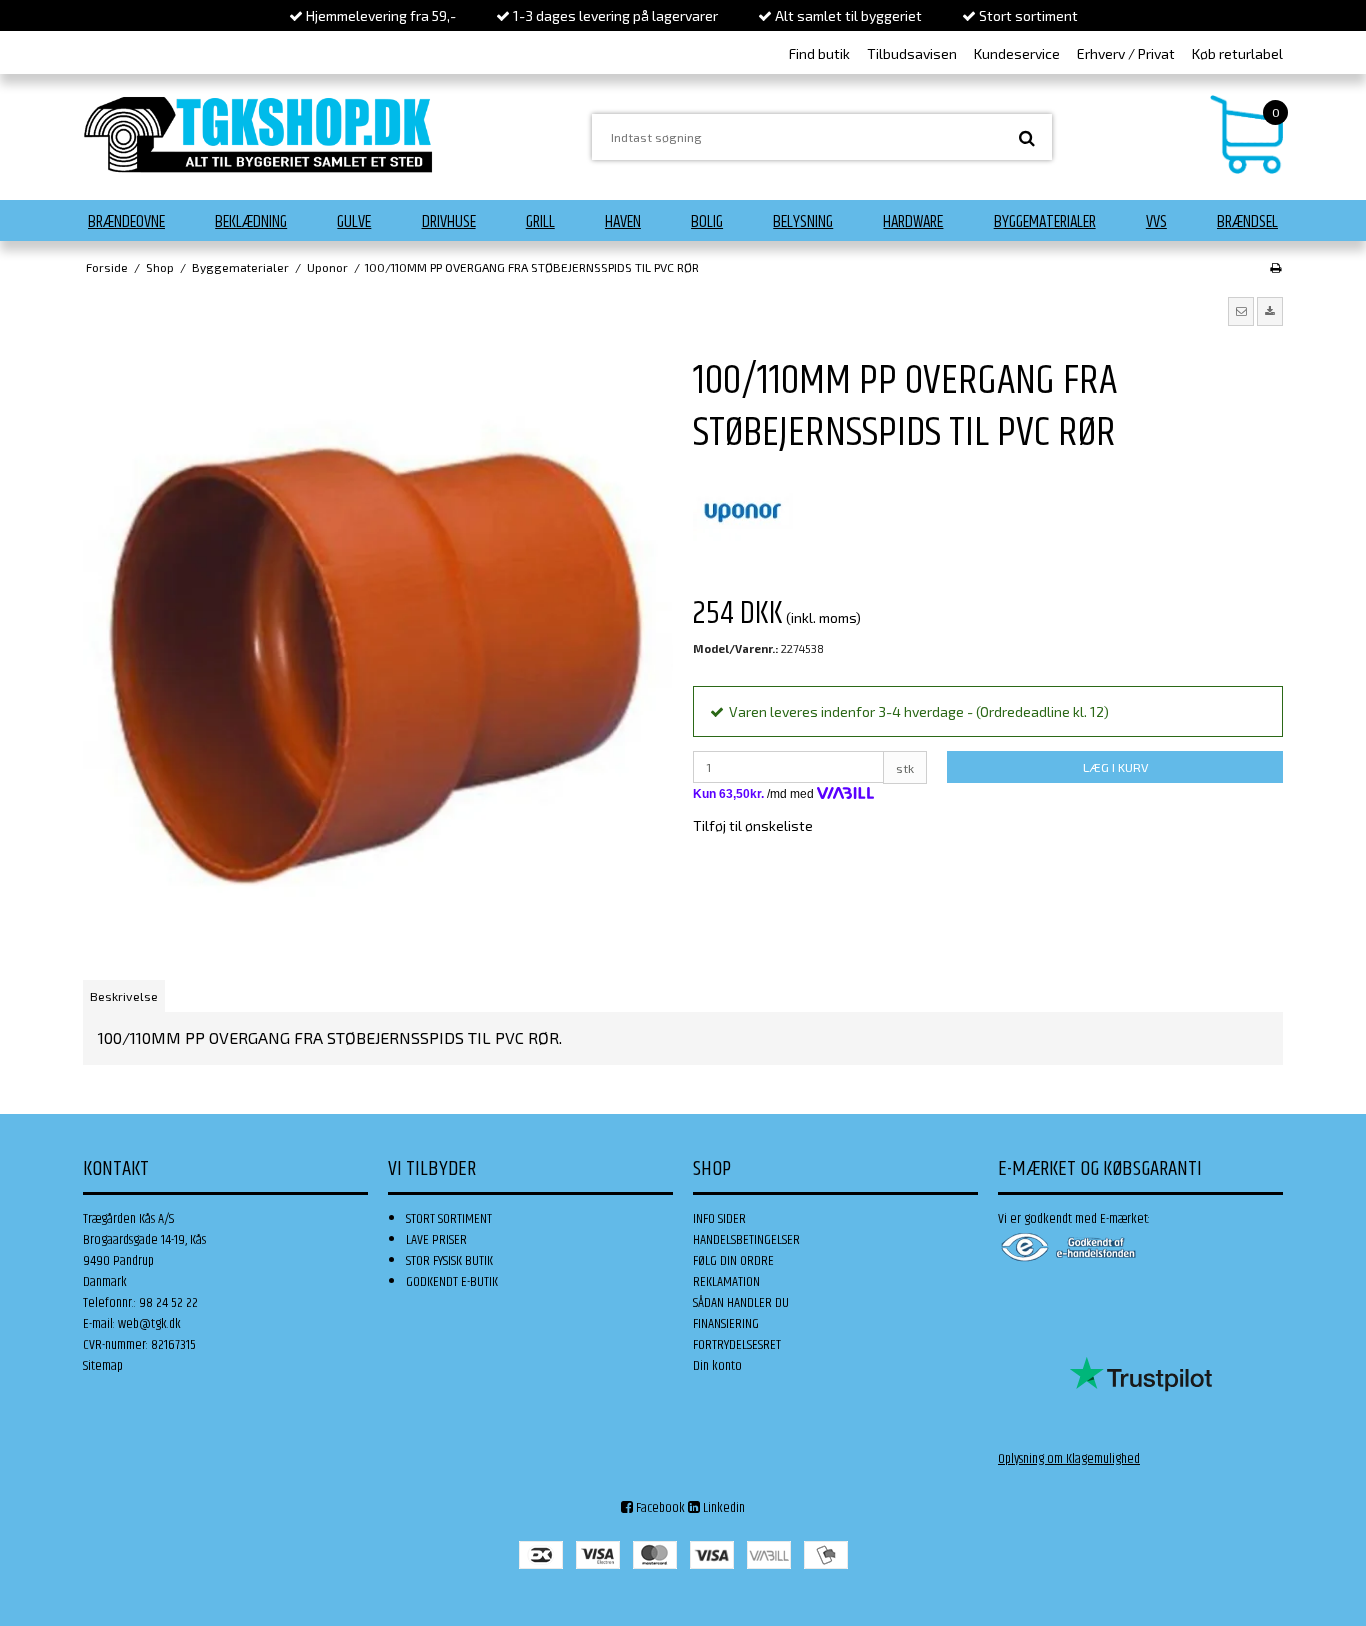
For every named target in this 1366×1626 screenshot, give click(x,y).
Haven (623, 222)
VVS (1156, 222)
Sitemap (103, 1366)
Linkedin (722, 1508)
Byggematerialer (1045, 222)
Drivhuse (449, 222)
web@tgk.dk (149, 1324)
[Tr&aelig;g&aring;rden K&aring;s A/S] (258, 134)
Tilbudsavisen (912, 53)
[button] (1241, 311)
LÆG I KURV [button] (1115, 767)
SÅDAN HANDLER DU (741, 1303)
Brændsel (1247, 222)
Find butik (819, 53)
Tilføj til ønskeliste (753, 825)
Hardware (913, 222)
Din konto (717, 1366)
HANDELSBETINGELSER (746, 1240)
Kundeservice (1017, 53)
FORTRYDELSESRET (737, 1345)
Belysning (803, 222)
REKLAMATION (726, 1282)
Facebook (659, 1508)
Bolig (707, 222)
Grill (540, 222)
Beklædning (251, 222)
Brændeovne (126, 222)
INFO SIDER (719, 1219)
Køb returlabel (1237, 53)
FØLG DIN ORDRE (733, 1261)
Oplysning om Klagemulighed (1069, 1459)
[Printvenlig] (1275, 267)
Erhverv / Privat (1126, 53)
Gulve (354, 222)
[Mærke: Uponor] (743, 511)
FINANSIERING (726, 1324)
